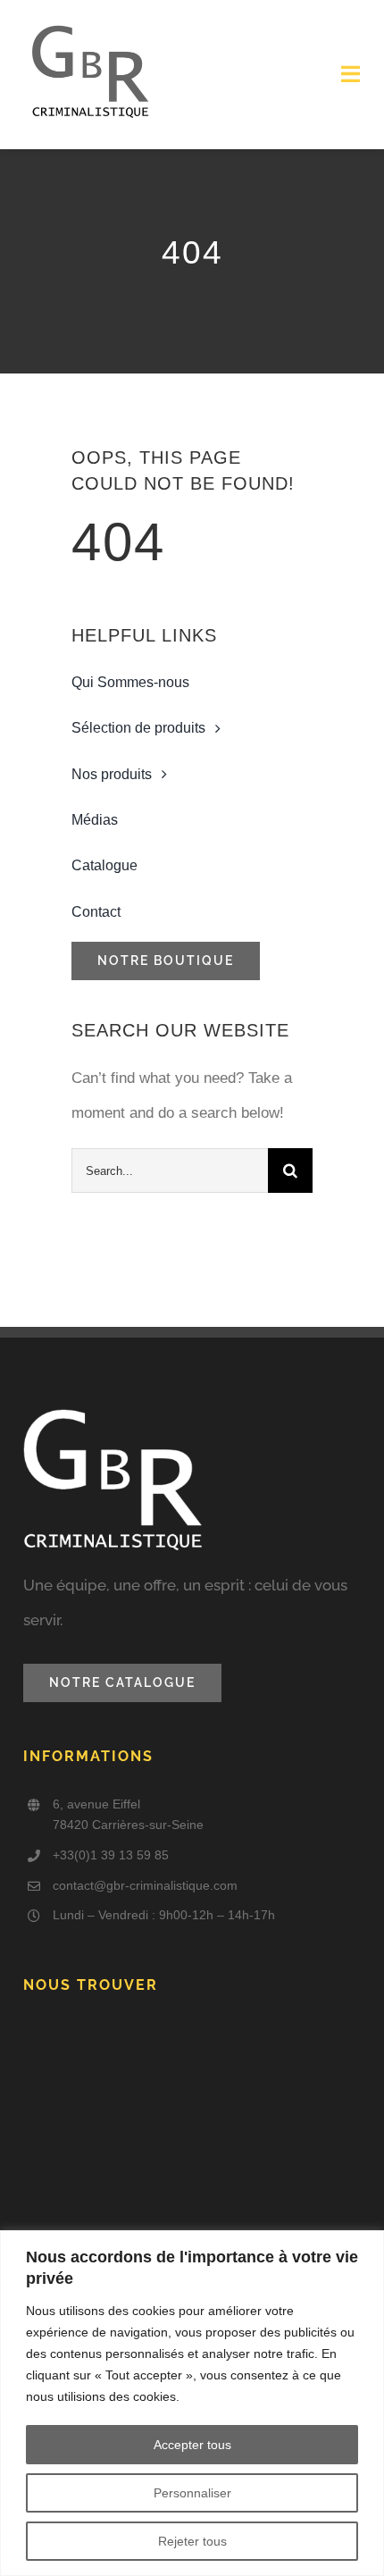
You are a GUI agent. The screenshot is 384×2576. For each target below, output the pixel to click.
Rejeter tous (192, 2541)
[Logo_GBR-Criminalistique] (90, 25)
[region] (192, 2403)
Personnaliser (192, 2493)
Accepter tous (192, 2445)
